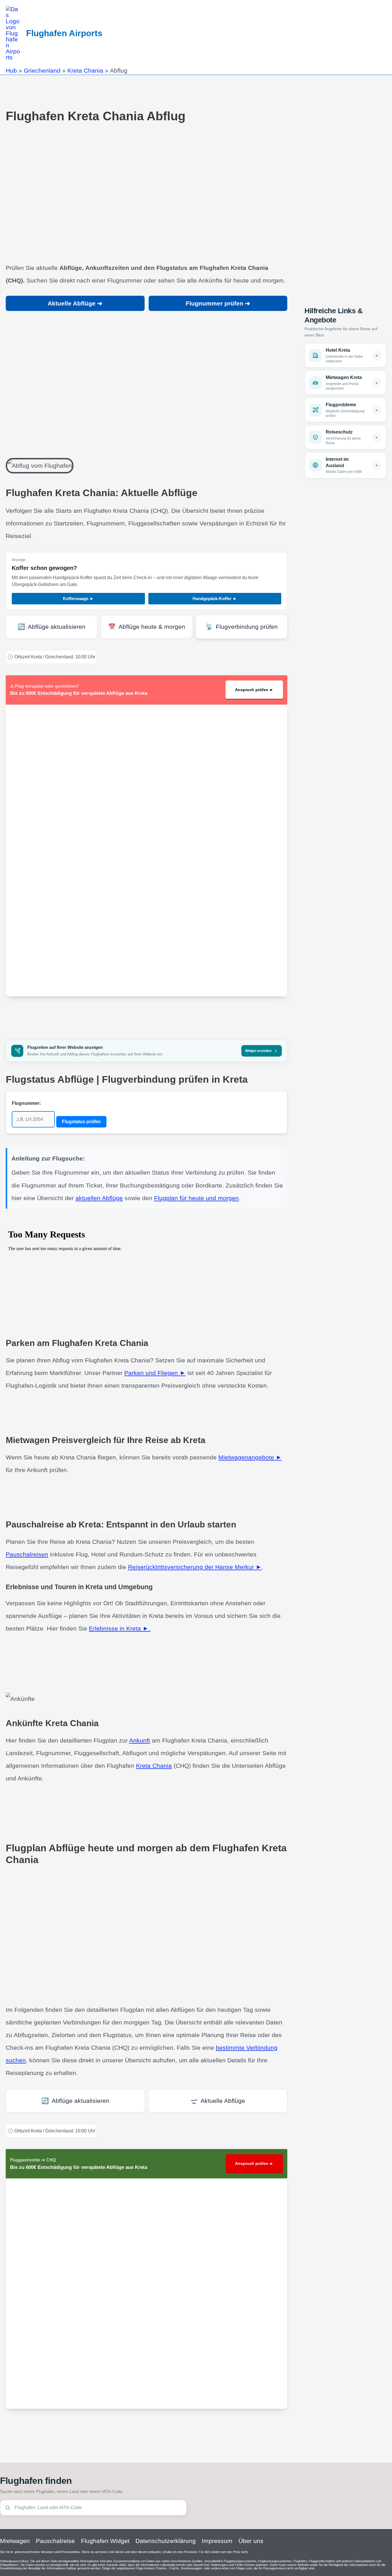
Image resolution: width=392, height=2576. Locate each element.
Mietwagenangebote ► (250, 1457)
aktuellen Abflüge (99, 1198)
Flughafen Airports (64, 33)
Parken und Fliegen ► (155, 1373)
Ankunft (140, 1740)
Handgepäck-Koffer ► (215, 598)
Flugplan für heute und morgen (196, 1198)
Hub (11, 70)
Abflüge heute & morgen (147, 627)
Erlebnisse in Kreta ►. (120, 1628)
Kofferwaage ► (78, 598)
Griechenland (42, 70)
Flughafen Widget (105, 2541)
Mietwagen (15, 2541)
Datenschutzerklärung (166, 2541)
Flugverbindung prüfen (242, 627)
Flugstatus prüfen (81, 1122)
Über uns (251, 2541)
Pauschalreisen (27, 1554)
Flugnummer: (26, 1103)
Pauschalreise (55, 2541)
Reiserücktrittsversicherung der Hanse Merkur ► (195, 1567)
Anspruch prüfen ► (254, 690)
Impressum (217, 2541)
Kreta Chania (85, 70)
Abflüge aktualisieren (52, 627)
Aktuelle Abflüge (218, 2101)
